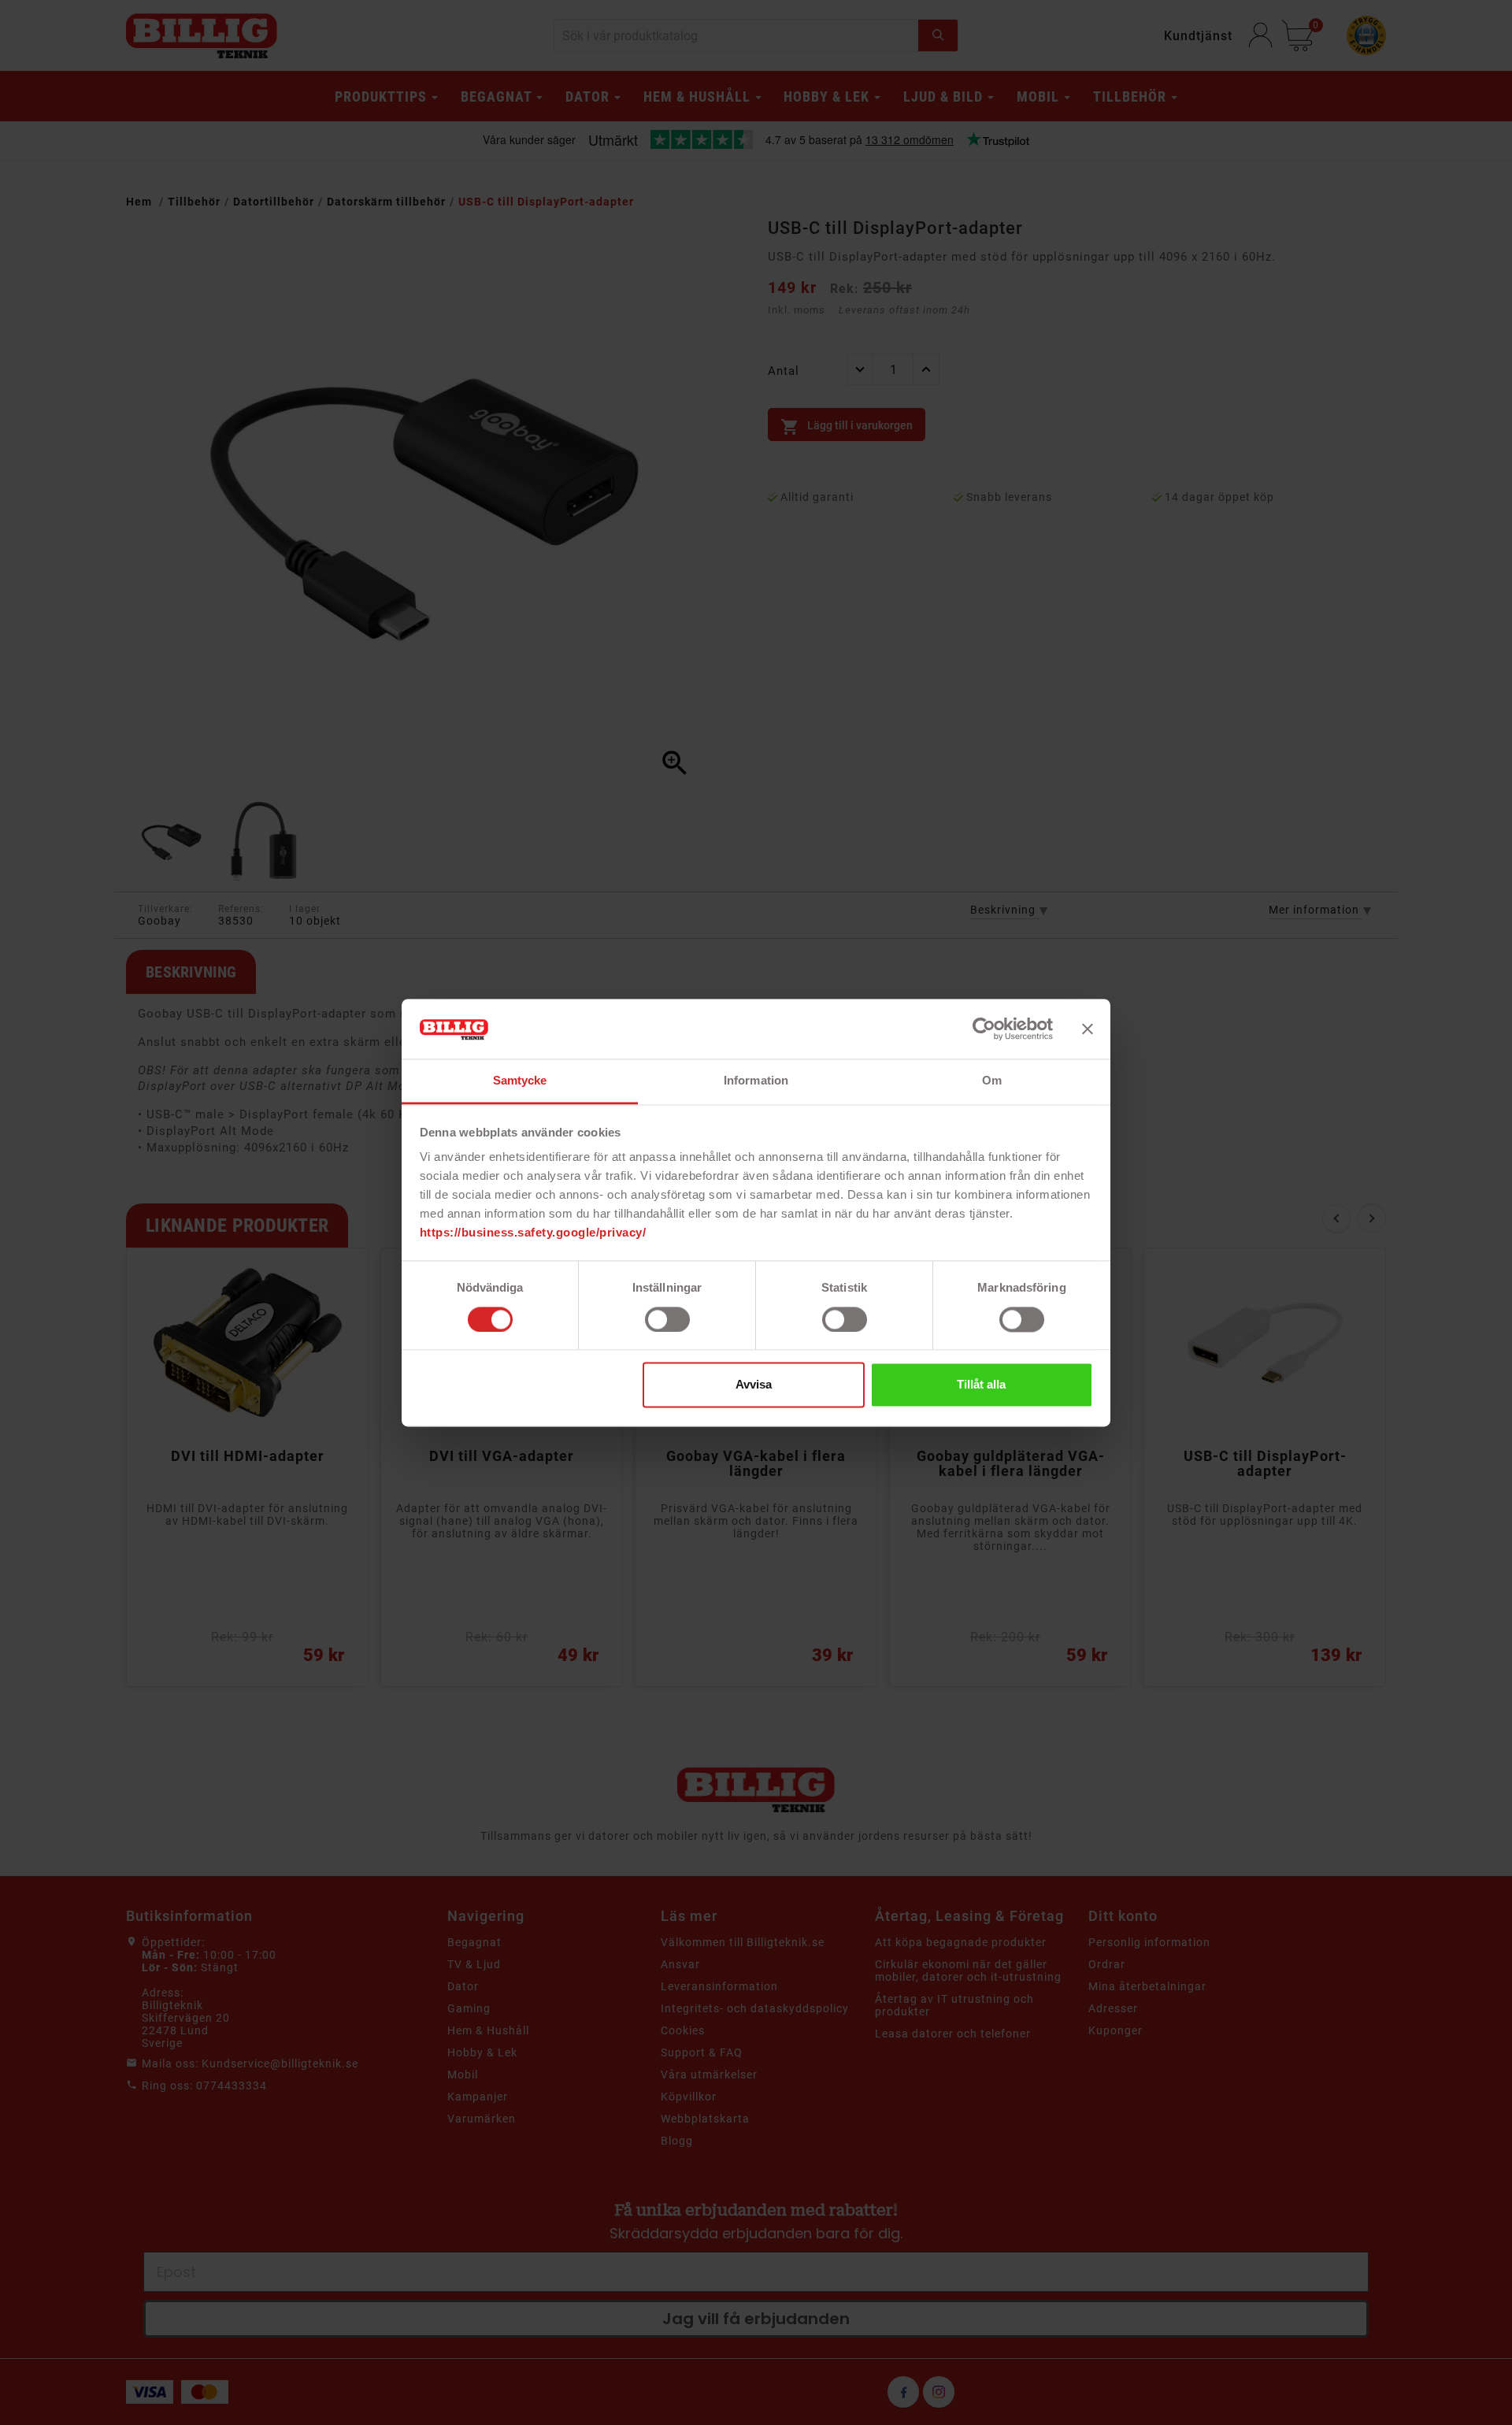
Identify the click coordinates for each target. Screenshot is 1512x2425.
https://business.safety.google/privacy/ (533, 1233)
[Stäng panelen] (1088, 1029)
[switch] (667, 1319)
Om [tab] (992, 1081)
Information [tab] (756, 1081)
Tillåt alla (981, 1385)
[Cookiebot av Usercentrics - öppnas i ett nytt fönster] (984, 1029)
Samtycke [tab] (520, 1081)
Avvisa (754, 1385)
